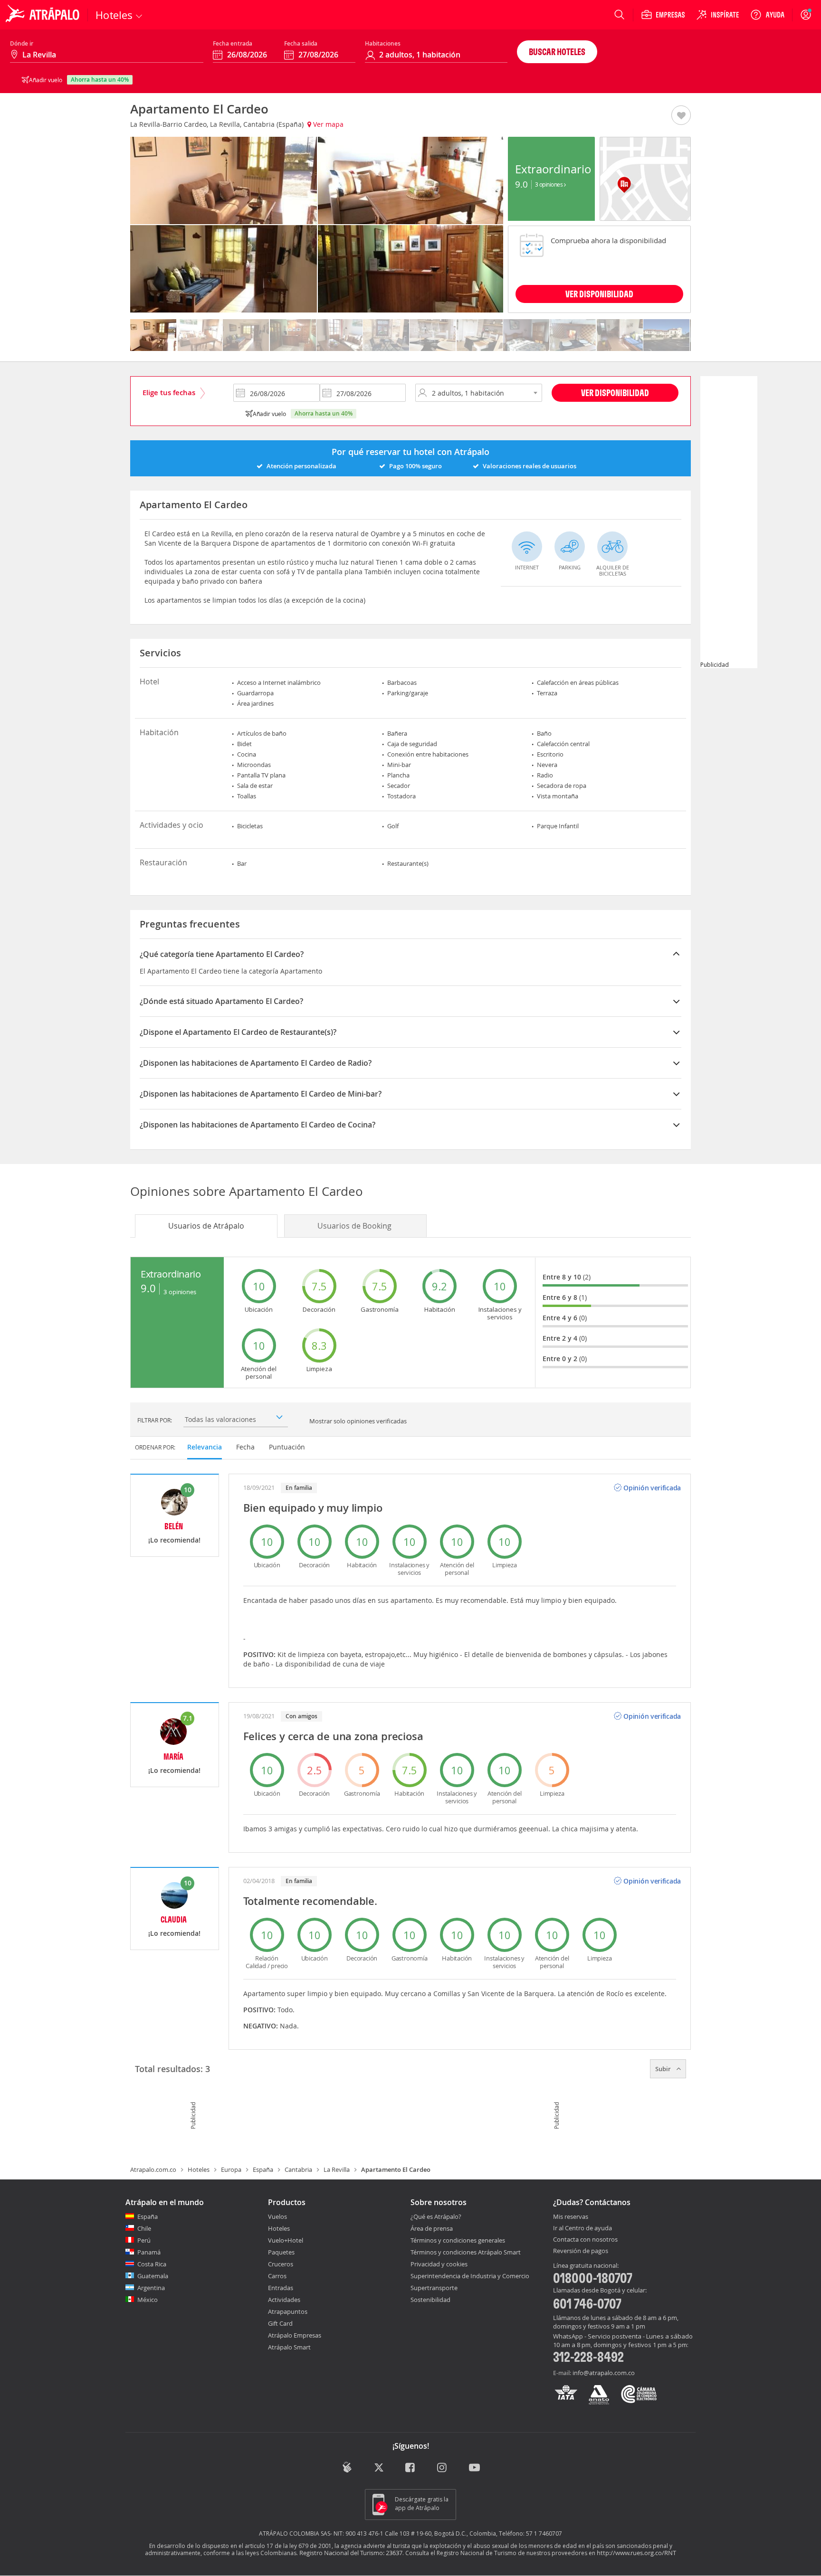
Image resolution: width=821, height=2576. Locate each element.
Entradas (281, 2288)
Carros (277, 2276)
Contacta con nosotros (585, 2240)
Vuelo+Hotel (286, 2240)
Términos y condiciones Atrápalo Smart (466, 2252)
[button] (681, 116)
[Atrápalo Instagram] (443, 2468)
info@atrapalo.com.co (604, 2373)
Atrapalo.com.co (153, 2169)
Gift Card (280, 2323)
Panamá (149, 2252)
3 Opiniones (549, 184)
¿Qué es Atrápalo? (436, 2216)
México (148, 2300)
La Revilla (337, 2169)
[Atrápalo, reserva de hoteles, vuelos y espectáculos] (44, 15)
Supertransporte (434, 2288)
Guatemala (153, 2276)
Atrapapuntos (288, 2311)
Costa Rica (152, 2264)
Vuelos (277, 2216)
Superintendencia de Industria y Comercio (470, 2276)
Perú (144, 2240)
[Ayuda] (767, 15)
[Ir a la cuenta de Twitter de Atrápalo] (379, 2468)
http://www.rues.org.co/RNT (636, 2553)
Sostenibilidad (430, 2300)
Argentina (151, 2288)
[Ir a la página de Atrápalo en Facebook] (411, 2468)
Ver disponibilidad (615, 393)
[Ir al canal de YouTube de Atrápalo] (474, 2468)
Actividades (284, 2300)
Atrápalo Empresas (295, 2335)
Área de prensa (432, 2228)
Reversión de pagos (581, 2251)
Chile (144, 2228)
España (263, 2169)
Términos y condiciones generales (458, 2240)
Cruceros (281, 2264)
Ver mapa (327, 124)
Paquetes (281, 2252)
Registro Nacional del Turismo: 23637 (351, 2553)
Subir (664, 2069)
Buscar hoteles (557, 52)
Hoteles (199, 2169)
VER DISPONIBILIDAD (599, 294)
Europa (231, 2169)
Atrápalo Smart (289, 2347)
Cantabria (298, 2169)
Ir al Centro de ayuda (582, 2228)
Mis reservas (571, 2217)
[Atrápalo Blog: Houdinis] (347, 2467)
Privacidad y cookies (439, 2264)
